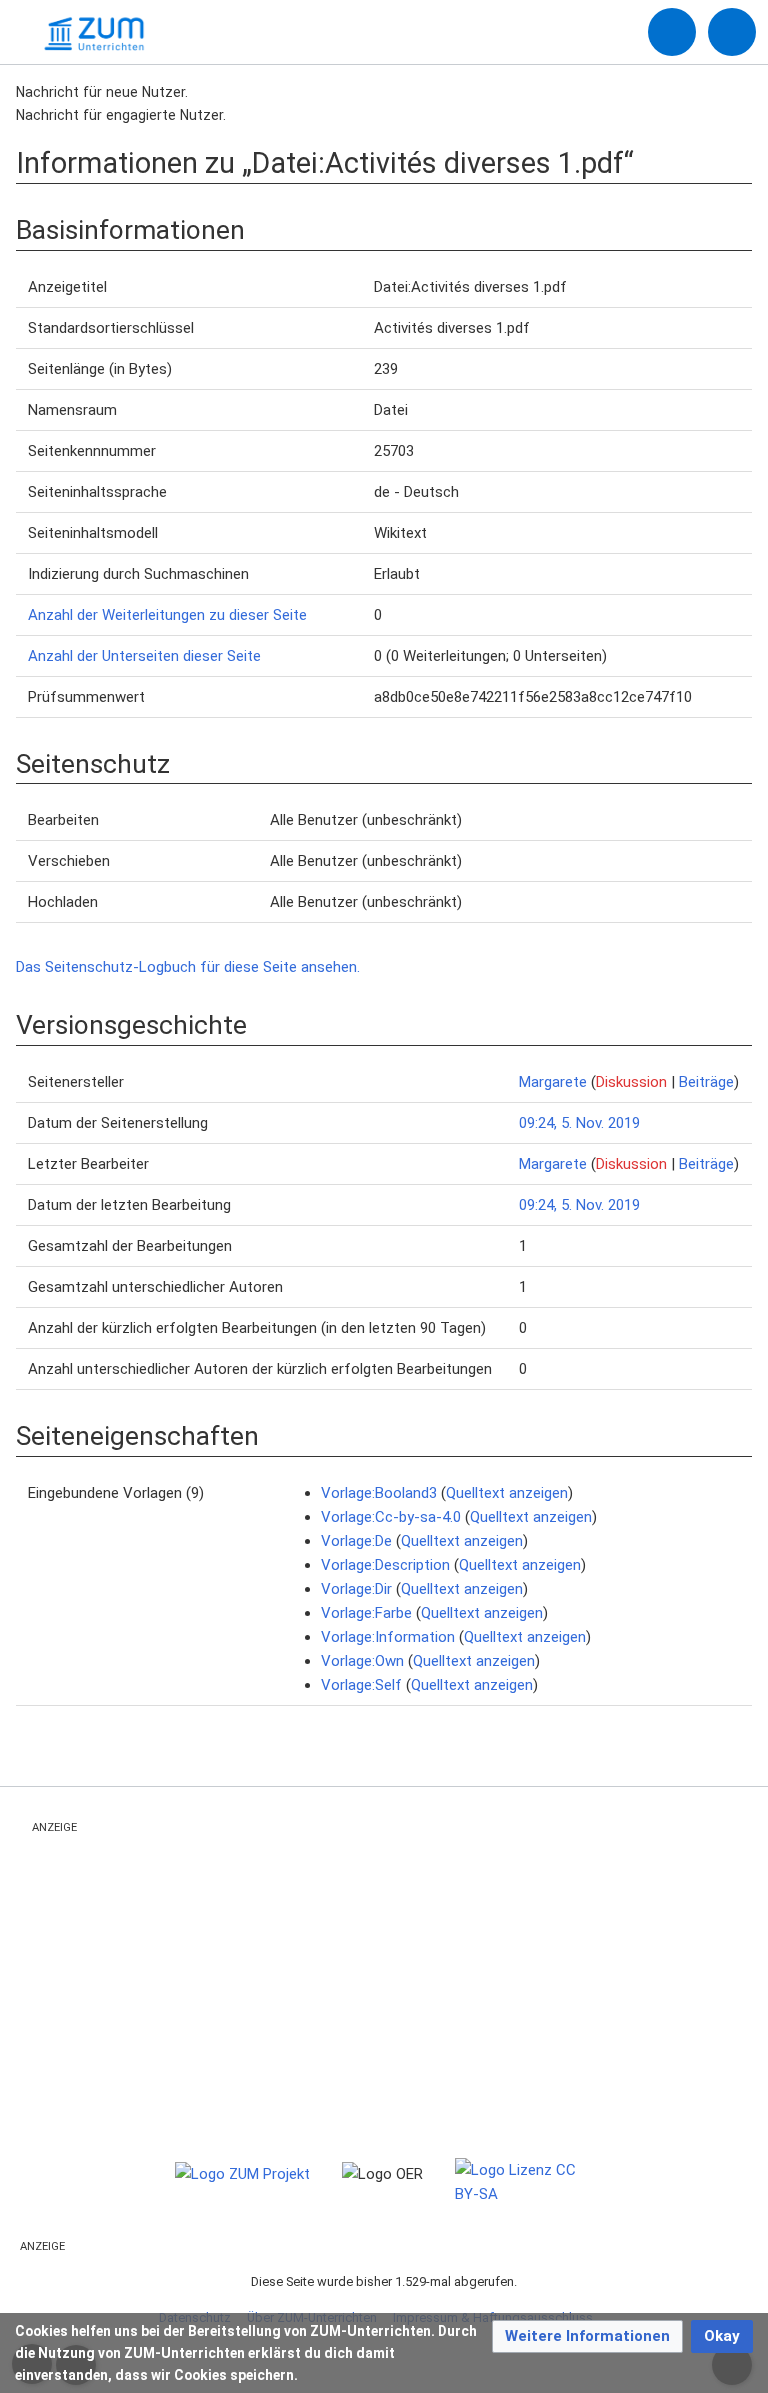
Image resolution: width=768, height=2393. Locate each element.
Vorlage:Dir (356, 1589)
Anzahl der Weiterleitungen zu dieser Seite (167, 615)
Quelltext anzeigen (507, 1493)
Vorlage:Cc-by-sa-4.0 (391, 1517)
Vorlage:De (356, 1541)
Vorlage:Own (362, 1661)
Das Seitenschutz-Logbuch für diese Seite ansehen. (188, 967)
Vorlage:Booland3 (379, 1493)
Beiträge (706, 1082)
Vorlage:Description (385, 1565)
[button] (587, 2336)
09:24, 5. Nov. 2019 (579, 1123)
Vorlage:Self (361, 1685)
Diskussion (631, 1082)
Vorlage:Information (388, 1637)
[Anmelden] (672, 32)
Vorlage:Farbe (366, 1613)
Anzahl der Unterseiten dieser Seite (144, 656)
